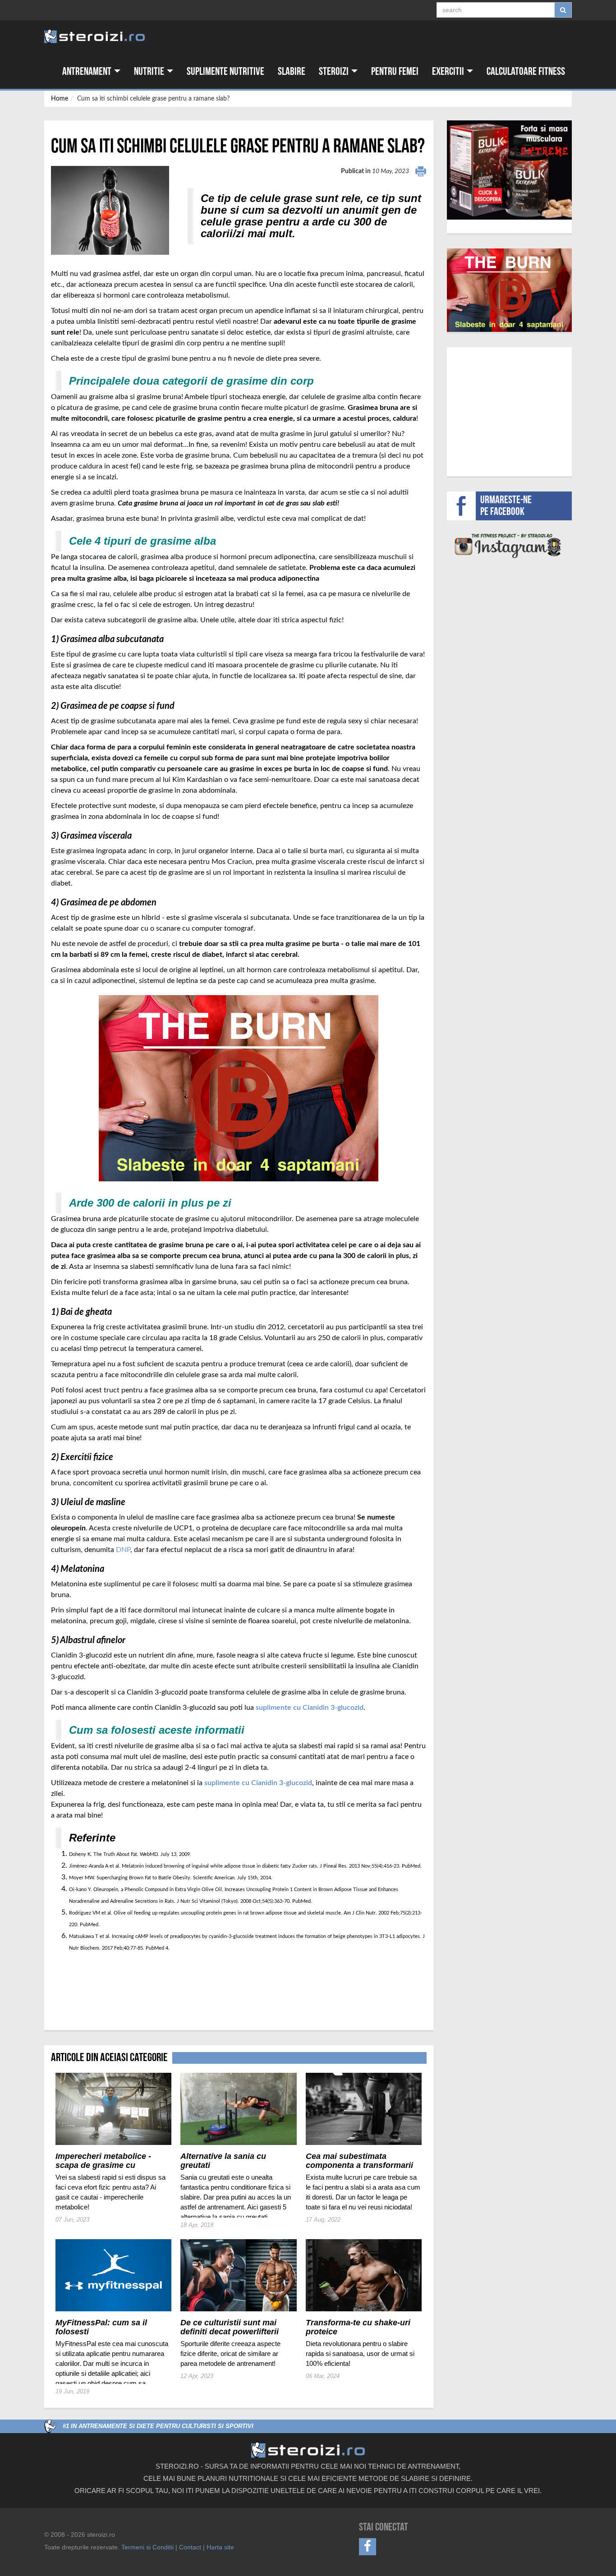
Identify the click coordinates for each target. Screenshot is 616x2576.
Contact (190, 2547)
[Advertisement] (104, 1987)
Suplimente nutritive (225, 71)
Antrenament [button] (88, 71)
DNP (123, 1550)
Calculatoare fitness (526, 71)
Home (60, 99)
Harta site (220, 2547)
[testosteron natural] (509, 170)
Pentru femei (395, 71)
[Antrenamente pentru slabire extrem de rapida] (510, 290)
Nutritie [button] (150, 71)
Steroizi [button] (335, 71)
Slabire (292, 71)
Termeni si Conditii (147, 2547)
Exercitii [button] (449, 71)
